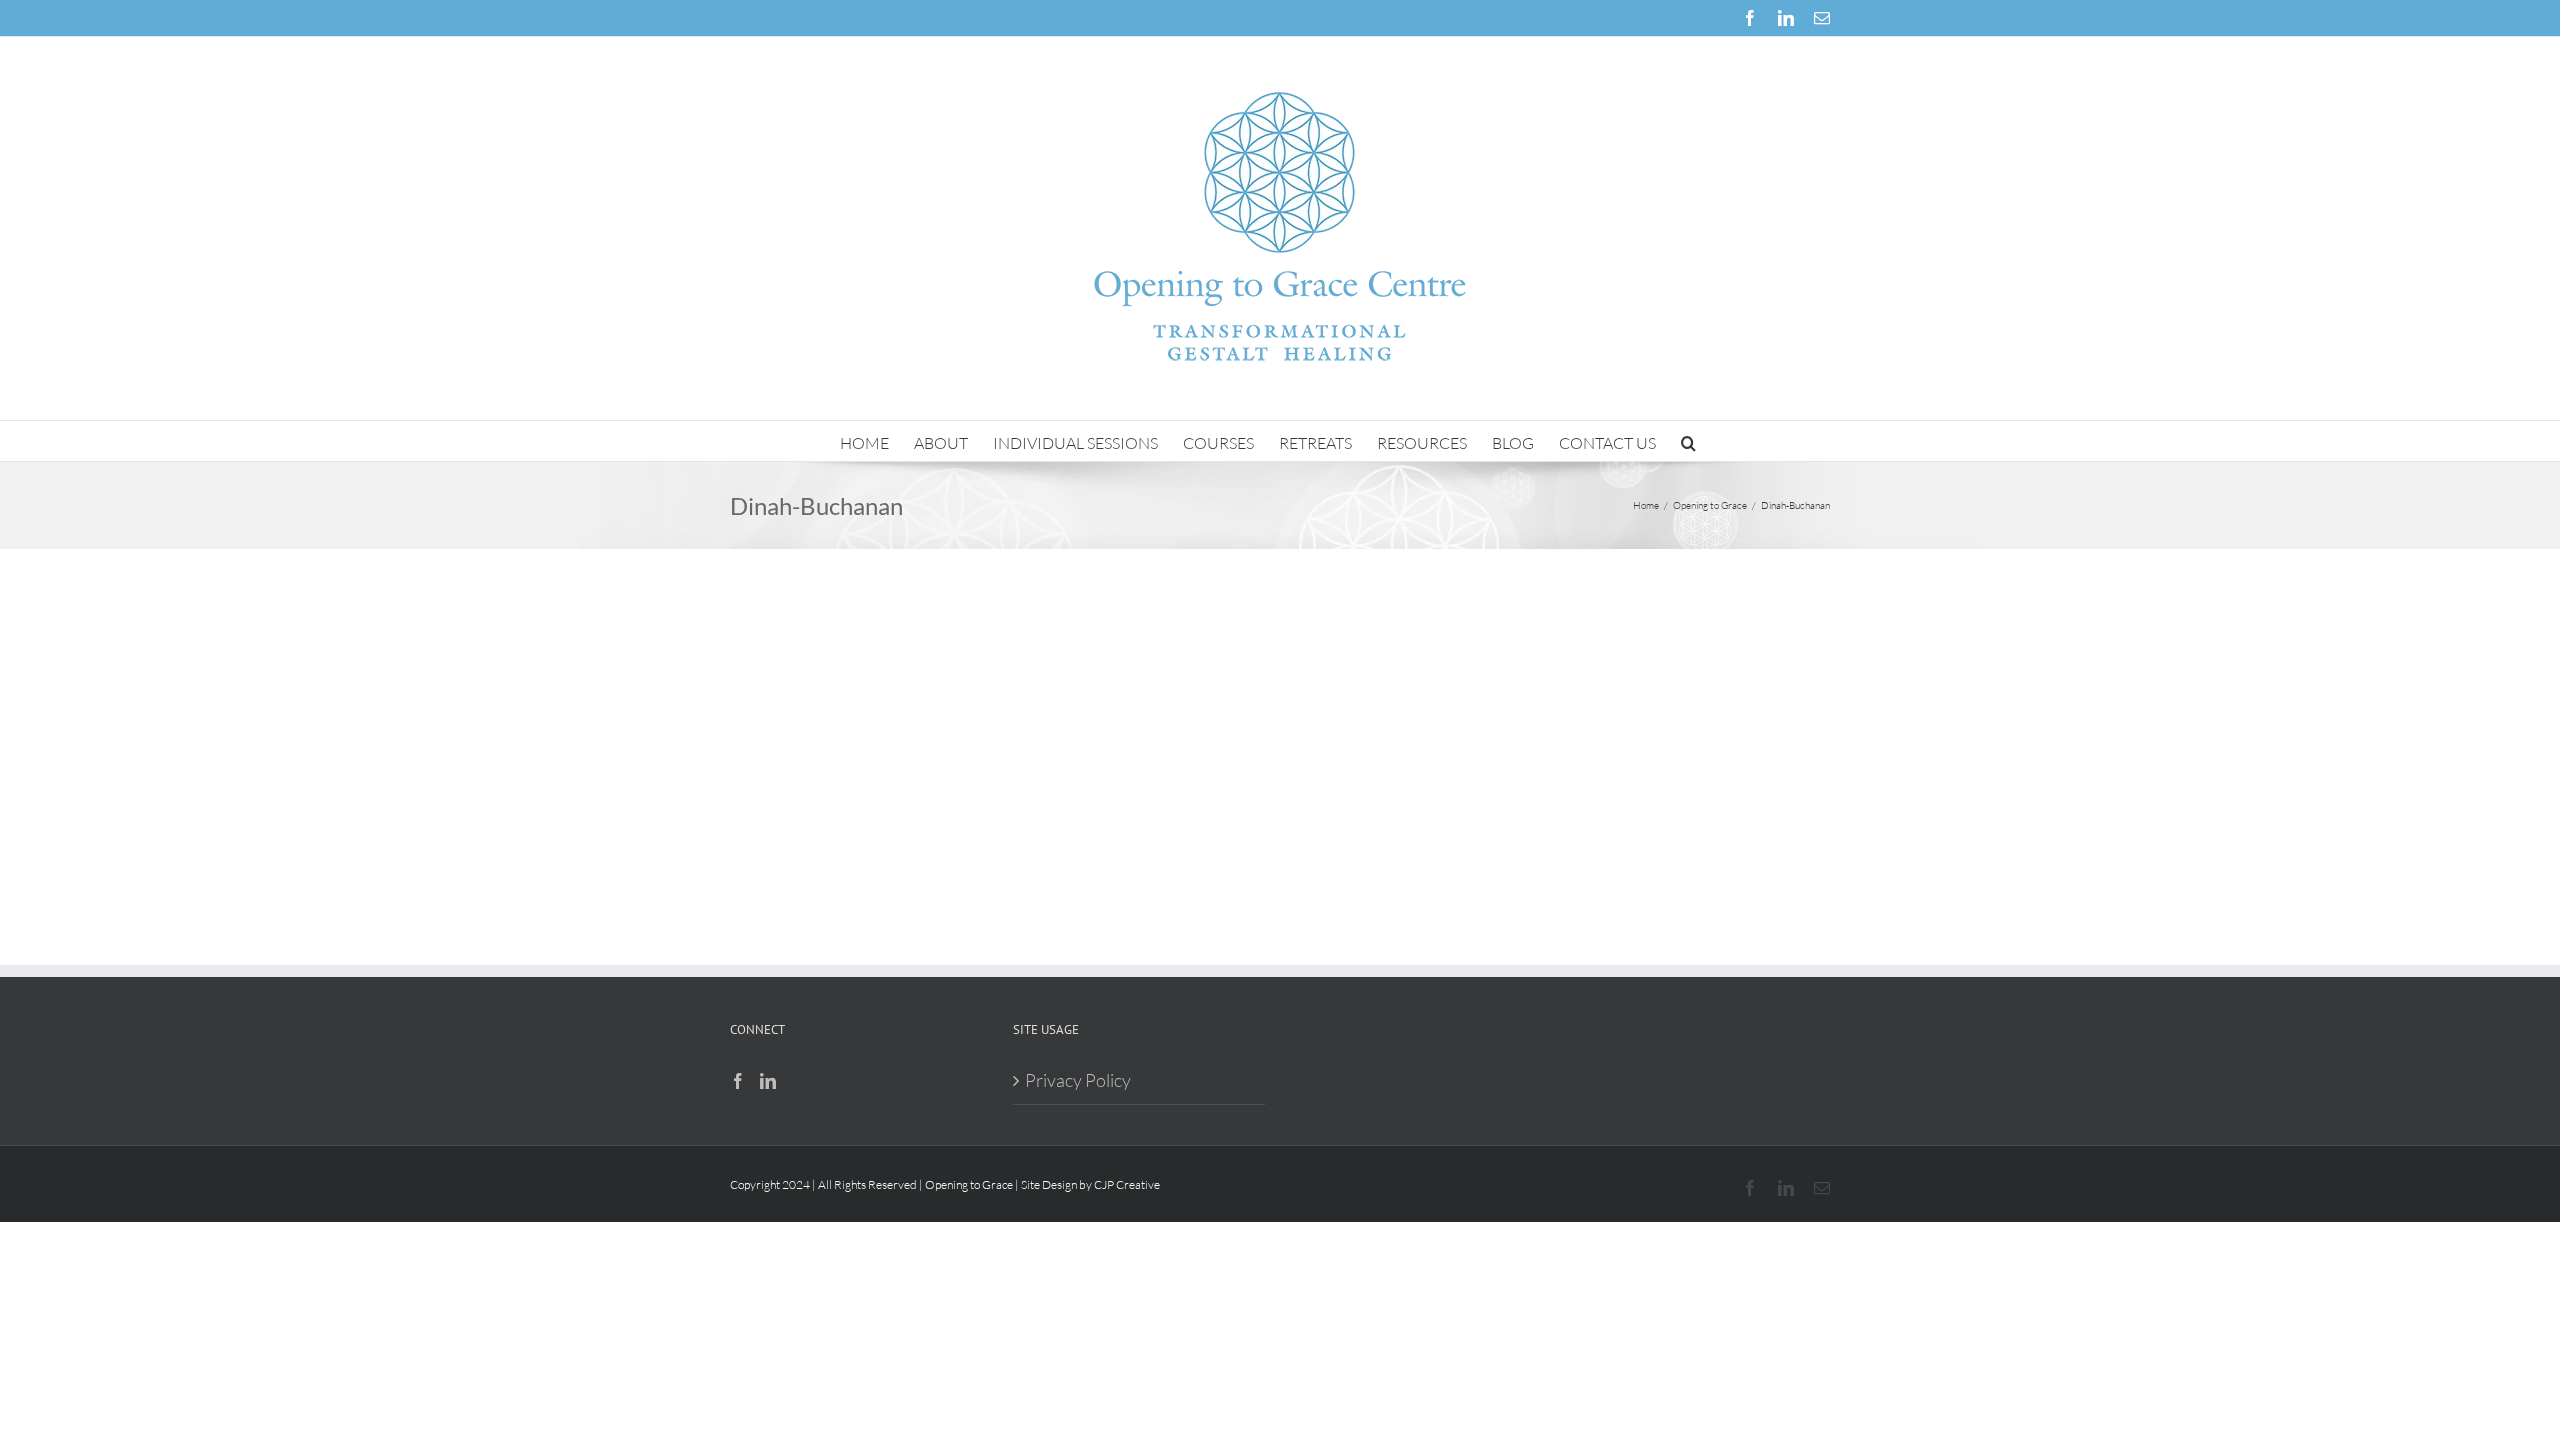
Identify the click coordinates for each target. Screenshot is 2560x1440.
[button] (1688, 441)
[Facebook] (738, 1081)
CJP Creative (1127, 1184)
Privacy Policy (1078, 1080)
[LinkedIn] (768, 1081)
